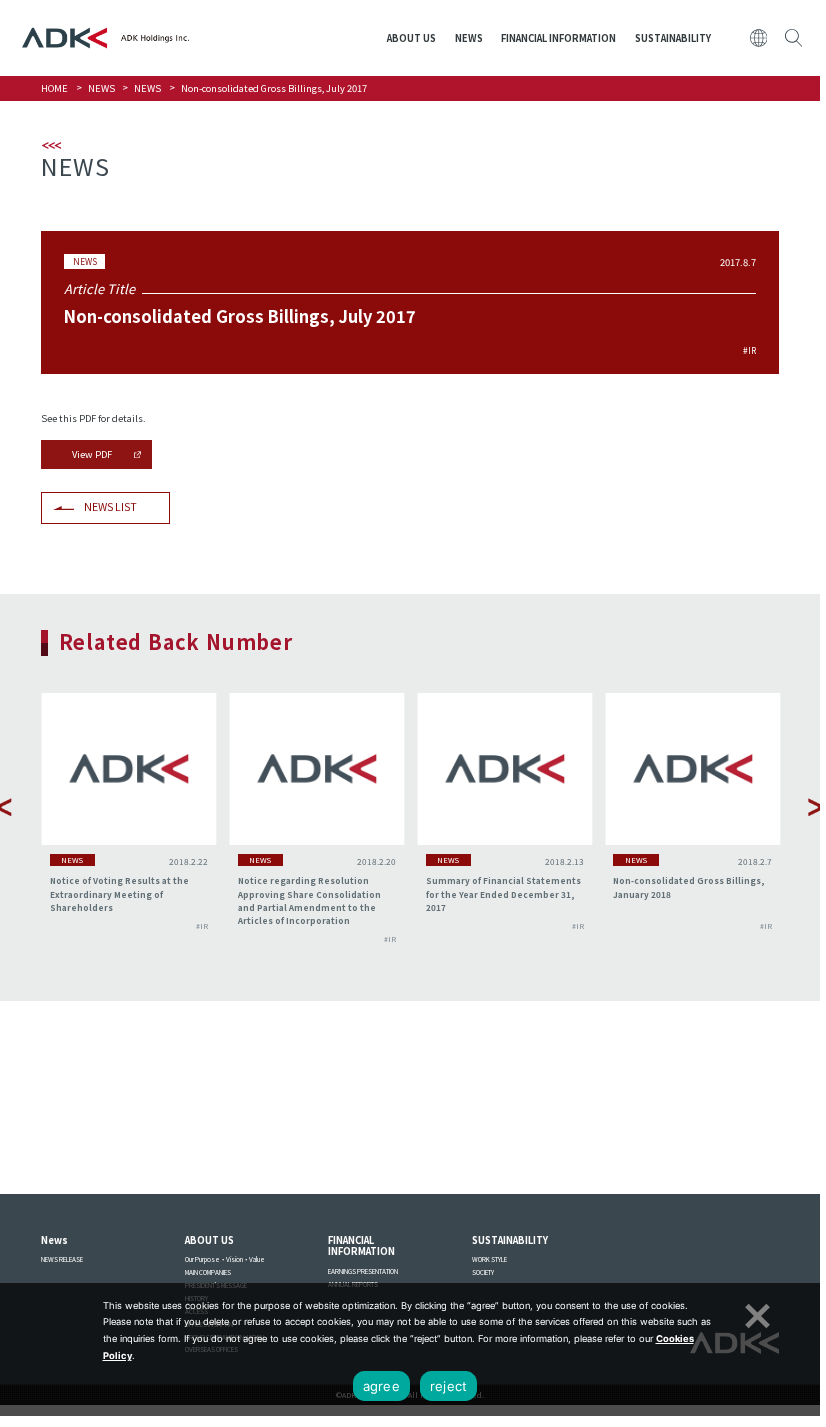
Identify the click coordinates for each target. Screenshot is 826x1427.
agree (381, 1386)
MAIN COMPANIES (208, 1272)
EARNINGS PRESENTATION (363, 1271)
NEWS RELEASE (62, 1259)
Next (817, 807)
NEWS (469, 38)
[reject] (755, 1313)
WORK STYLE (489, 1259)
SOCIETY (483, 1272)
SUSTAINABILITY (673, 38)
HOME (54, 88)
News (54, 1240)
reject (449, 1386)
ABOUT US (411, 38)
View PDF (92, 454)
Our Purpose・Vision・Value (225, 1259)
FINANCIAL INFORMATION (558, 38)
